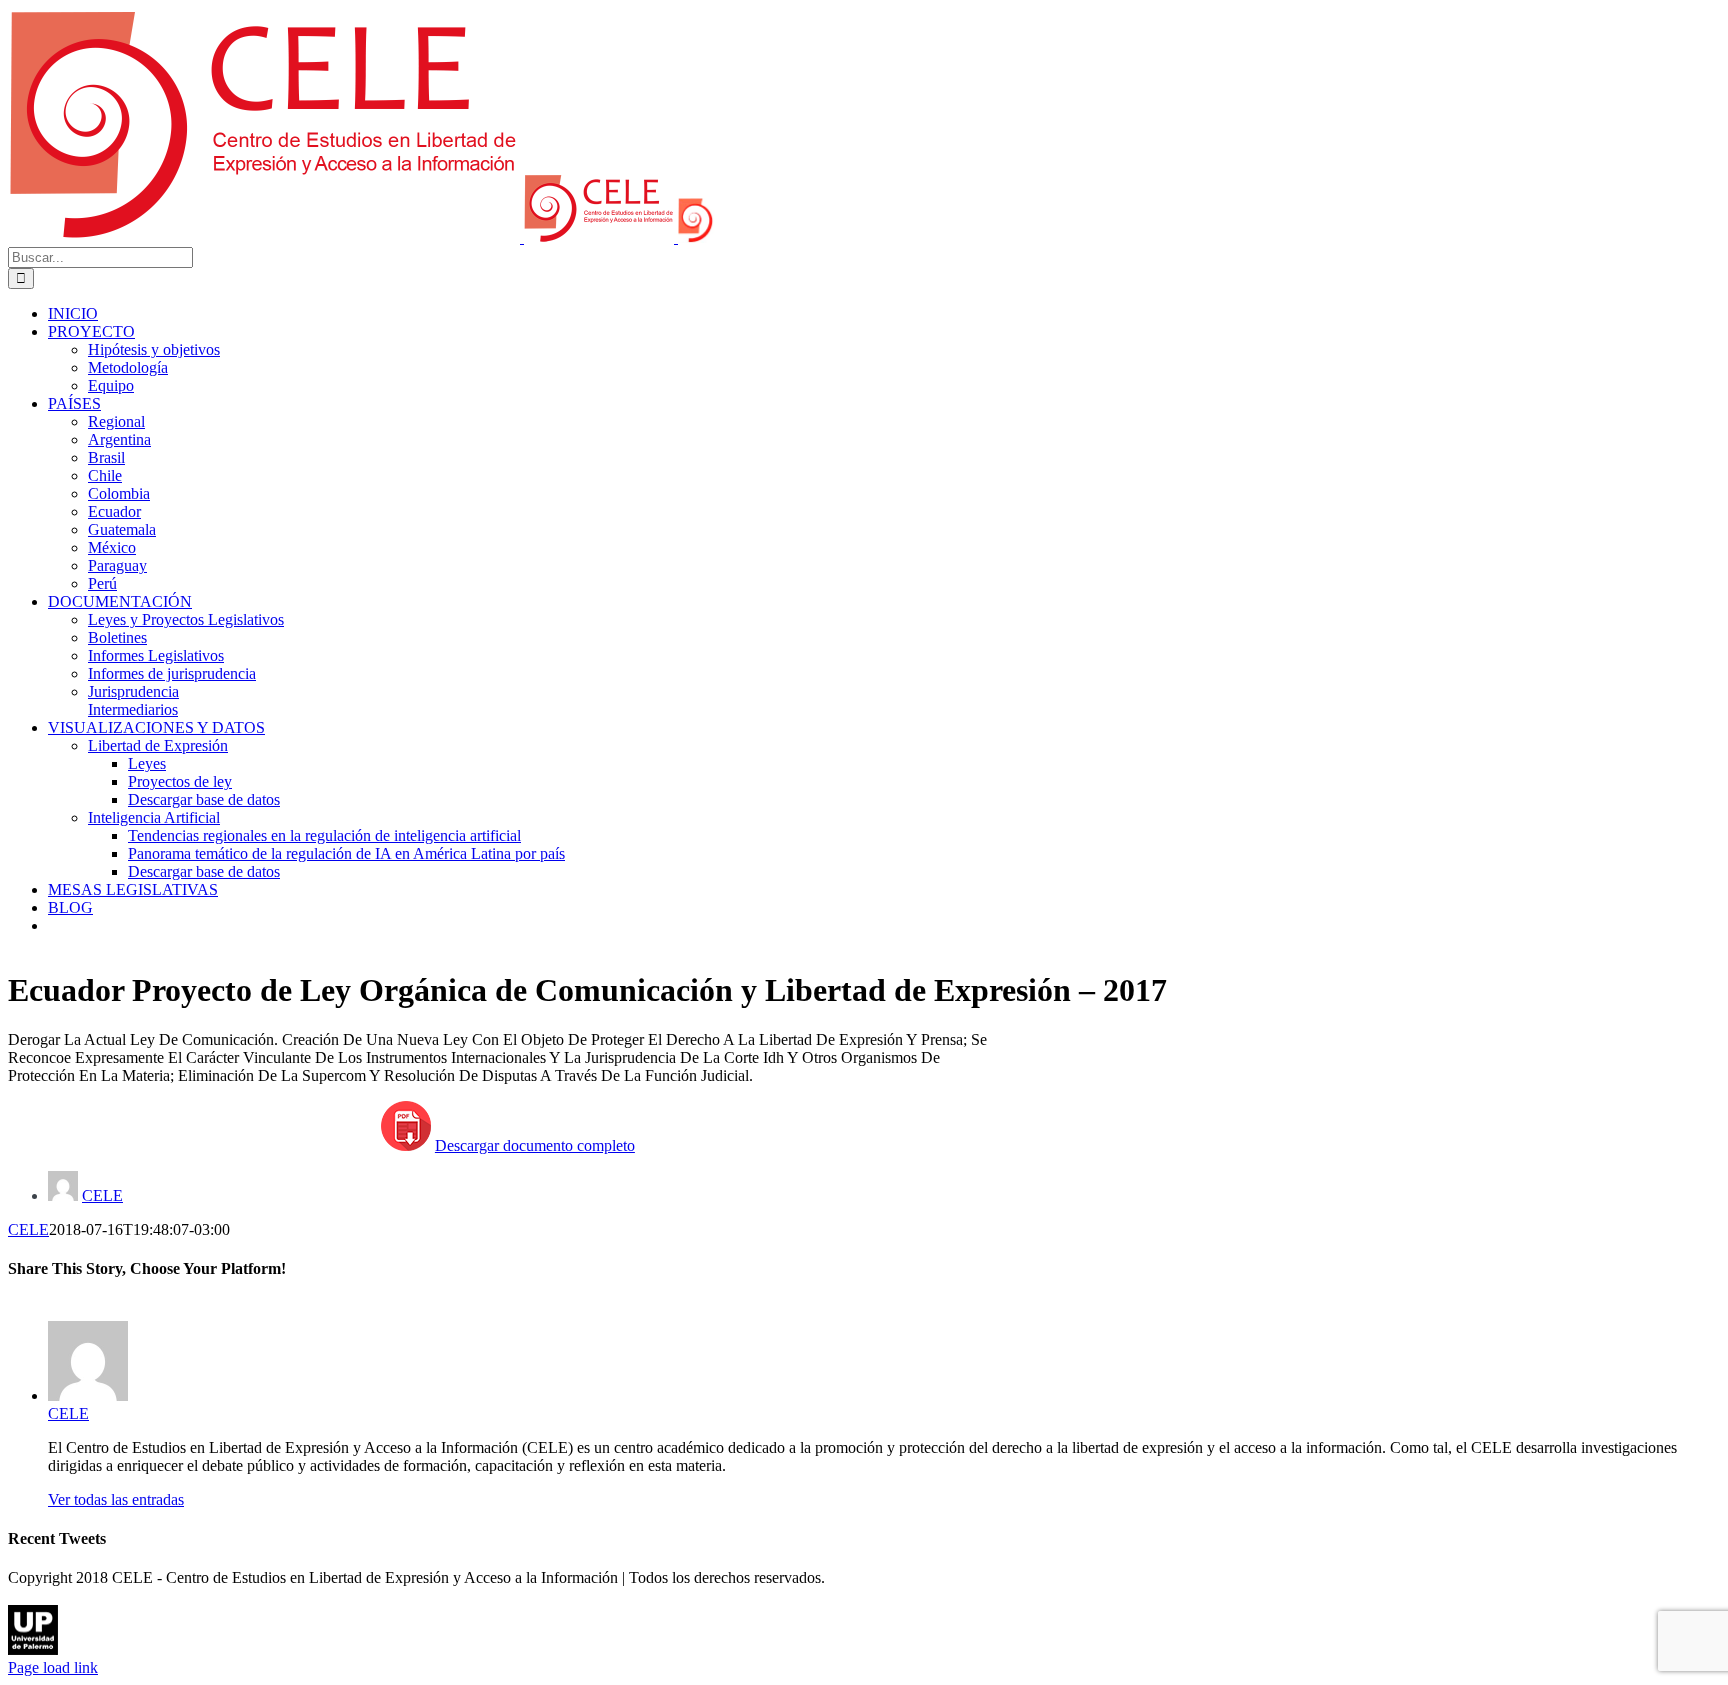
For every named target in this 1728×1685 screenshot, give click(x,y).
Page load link (53, 1667)
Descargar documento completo (535, 1145)
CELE (102, 1195)
